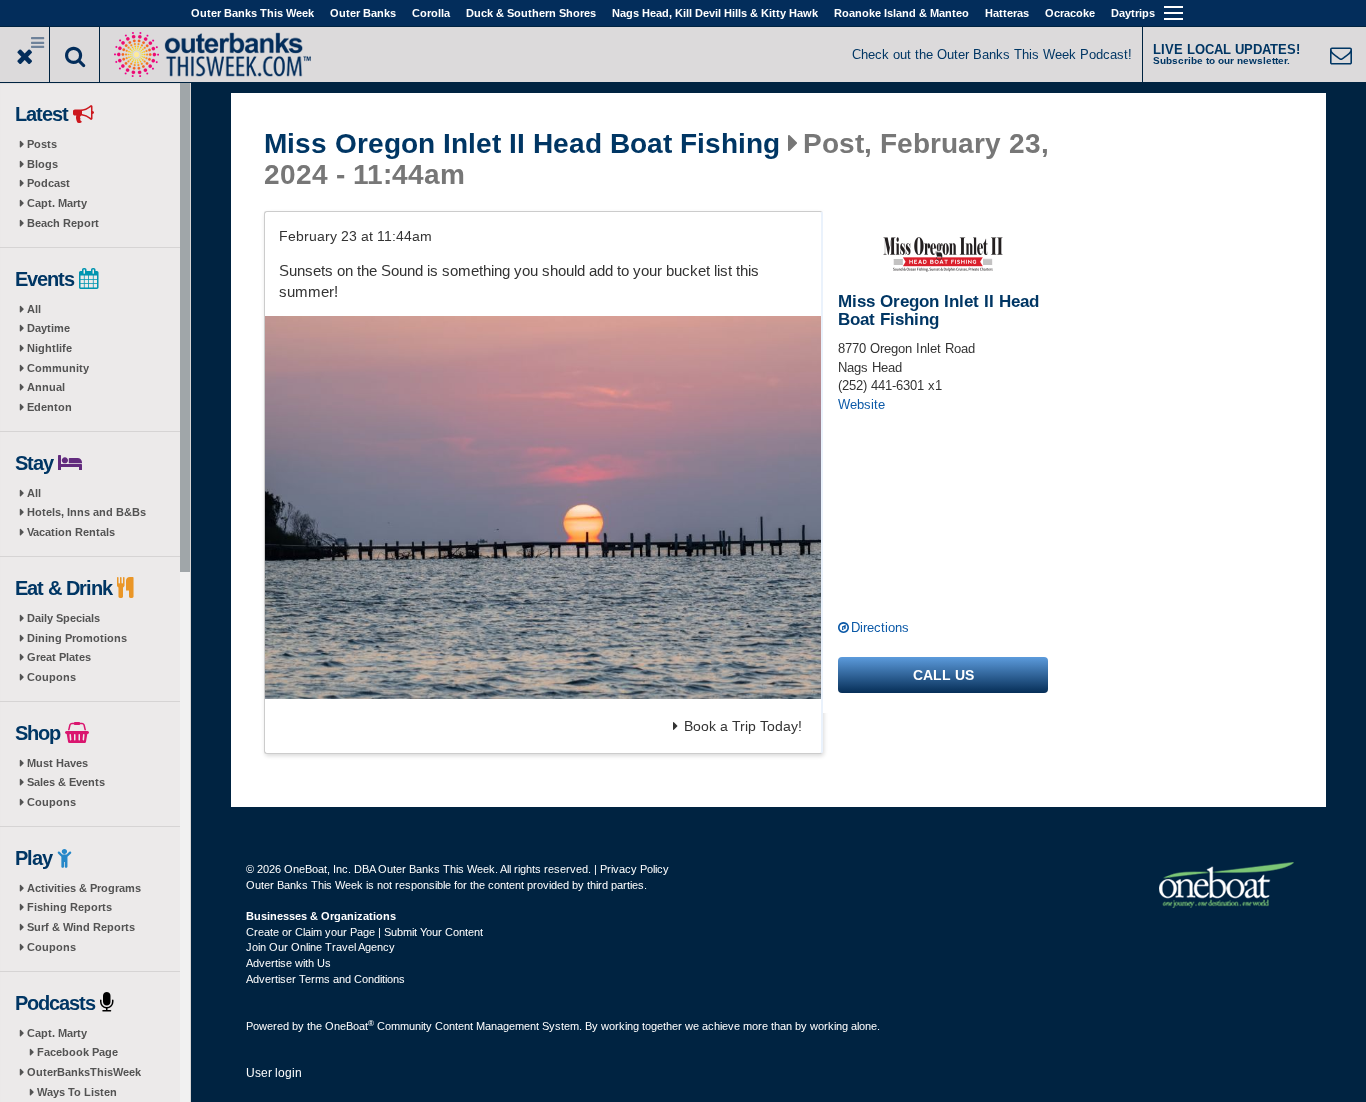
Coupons (51, 677)
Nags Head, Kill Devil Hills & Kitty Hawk (715, 13)
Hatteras (1007, 13)
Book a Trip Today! (743, 726)
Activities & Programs (84, 888)
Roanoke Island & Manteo (901, 13)
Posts (42, 144)
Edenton (49, 407)
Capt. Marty (57, 203)
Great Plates (59, 657)
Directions (880, 627)
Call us (943, 675)
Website (861, 404)
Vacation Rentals (71, 532)
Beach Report (63, 223)
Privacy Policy (634, 869)
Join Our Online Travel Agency (320, 947)
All (34, 309)
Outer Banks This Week (252, 13)
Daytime (48, 328)
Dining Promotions (77, 638)
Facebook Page (77, 1052)
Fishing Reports (69, 907)
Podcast (48, 183)
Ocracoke (1070, 13)
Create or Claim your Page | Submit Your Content (364, 932)
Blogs (42, 164)
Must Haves (57, 763)
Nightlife (49, 348)
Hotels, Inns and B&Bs (86, 512)
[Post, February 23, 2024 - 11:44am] (543, 507)
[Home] (212, 52)
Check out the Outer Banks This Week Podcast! (992, 54)
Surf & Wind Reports (81, 927)
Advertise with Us (288, 963)
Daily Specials (63, 618)
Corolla (431, 13)
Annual (46, 387)
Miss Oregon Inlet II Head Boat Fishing (522, 144)
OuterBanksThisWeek (84, 1072)
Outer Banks (363, 13)
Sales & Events (66, 782)
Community (58, 368)
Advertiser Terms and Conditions (325, 979)
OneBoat (349, 1026)
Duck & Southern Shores (531, 13)
